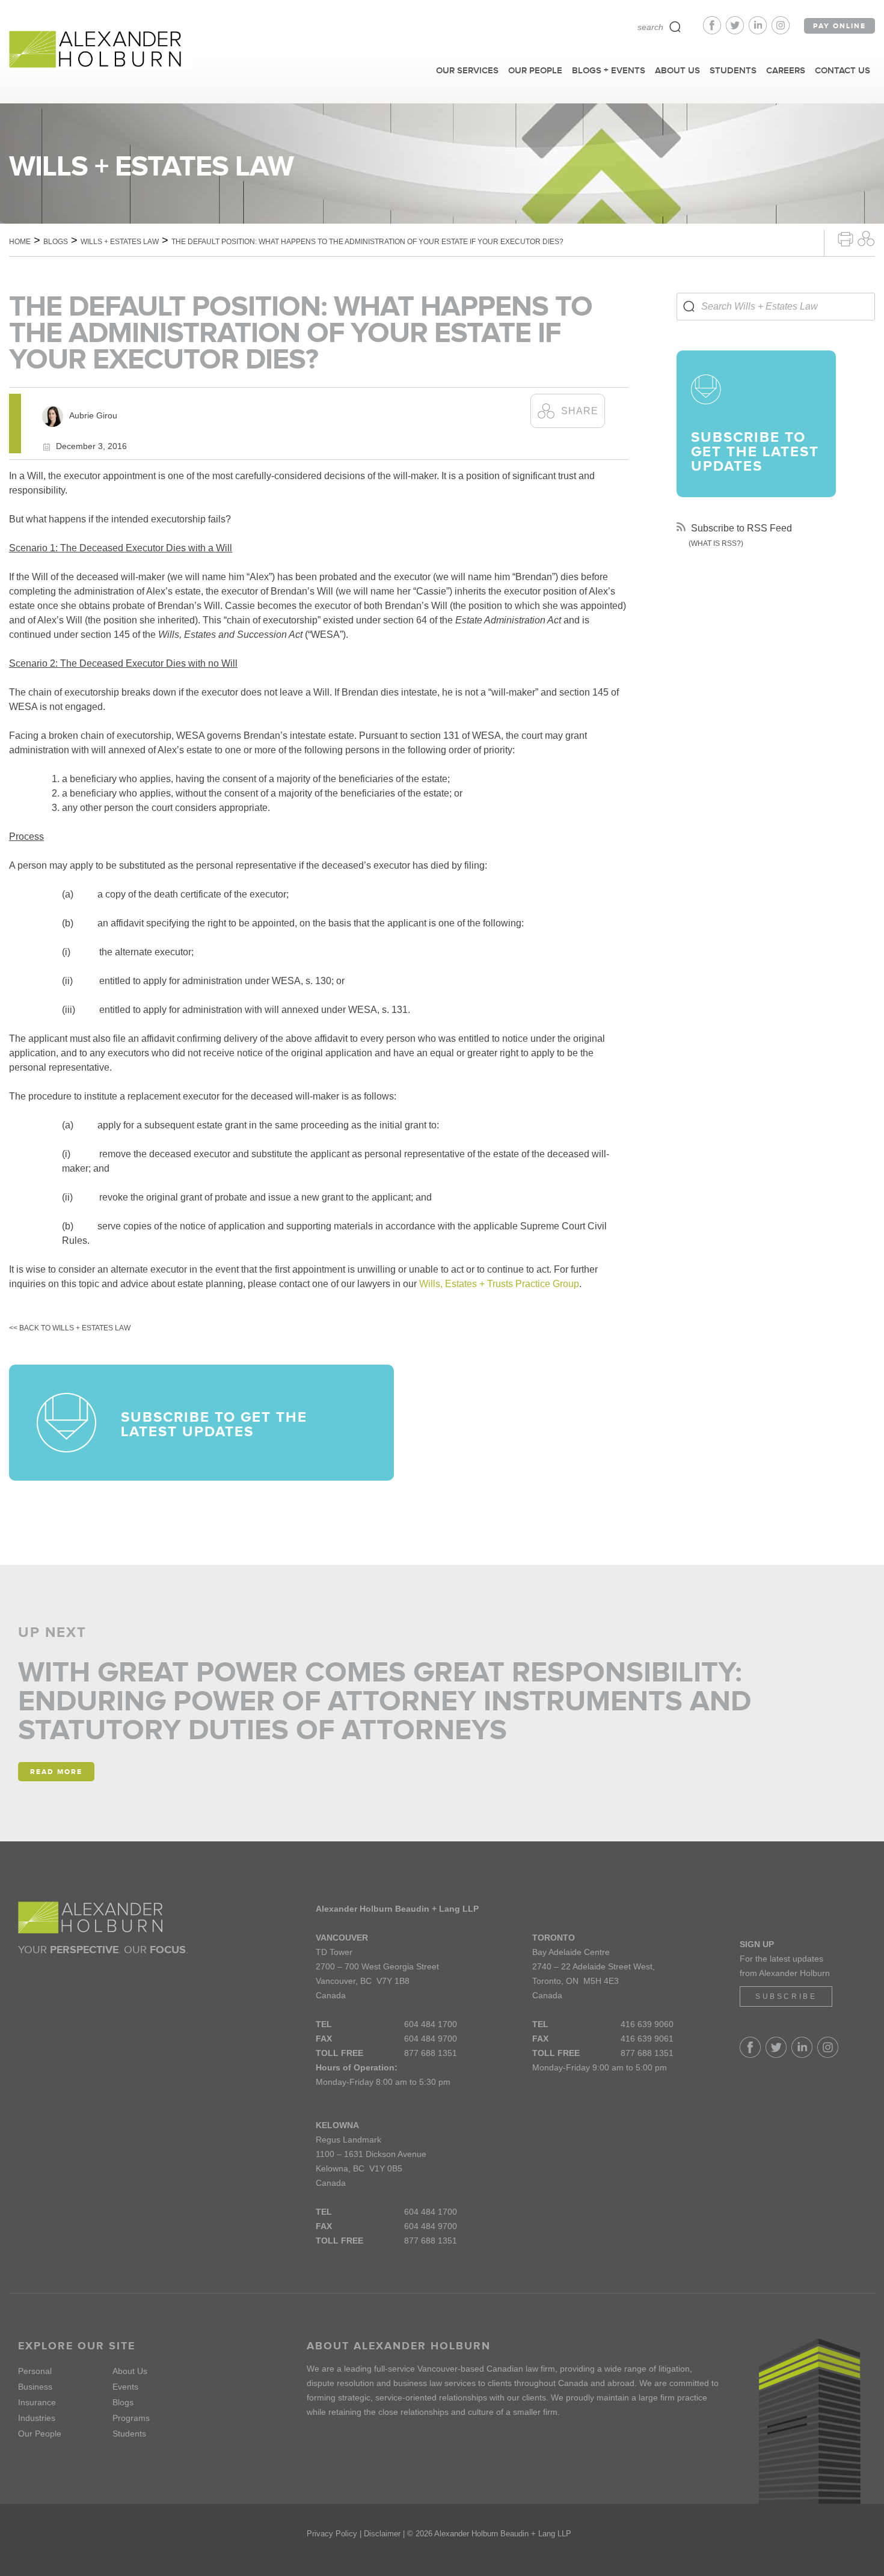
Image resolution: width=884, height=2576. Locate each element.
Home (20, 242)
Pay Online (839, 26)
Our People (40, 2434)
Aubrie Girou (93, 415)
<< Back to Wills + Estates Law (70, 1328)
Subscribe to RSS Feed (740, 528)
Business (35, 2387)
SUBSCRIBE (786, 1996)
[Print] (846, 238)
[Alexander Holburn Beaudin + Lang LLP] (101, 50)
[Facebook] (714, 31)
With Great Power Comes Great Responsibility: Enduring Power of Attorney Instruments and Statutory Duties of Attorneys (385, 1701)
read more (56, 1772)
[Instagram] (781, 31)
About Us (130, 2371)
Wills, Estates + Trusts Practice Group (499, 1284)
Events (125, 2387)
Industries (37, 2418)
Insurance (37, 2402)
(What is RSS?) (716, 543)
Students (129, 2434)
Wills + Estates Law (120, 242)
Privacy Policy (332, 2534)
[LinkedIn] (760, 31)
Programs (131, 2418)
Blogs (56, 242)
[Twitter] (737, 31)
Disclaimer (382, 2534)
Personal (35, 2371)
